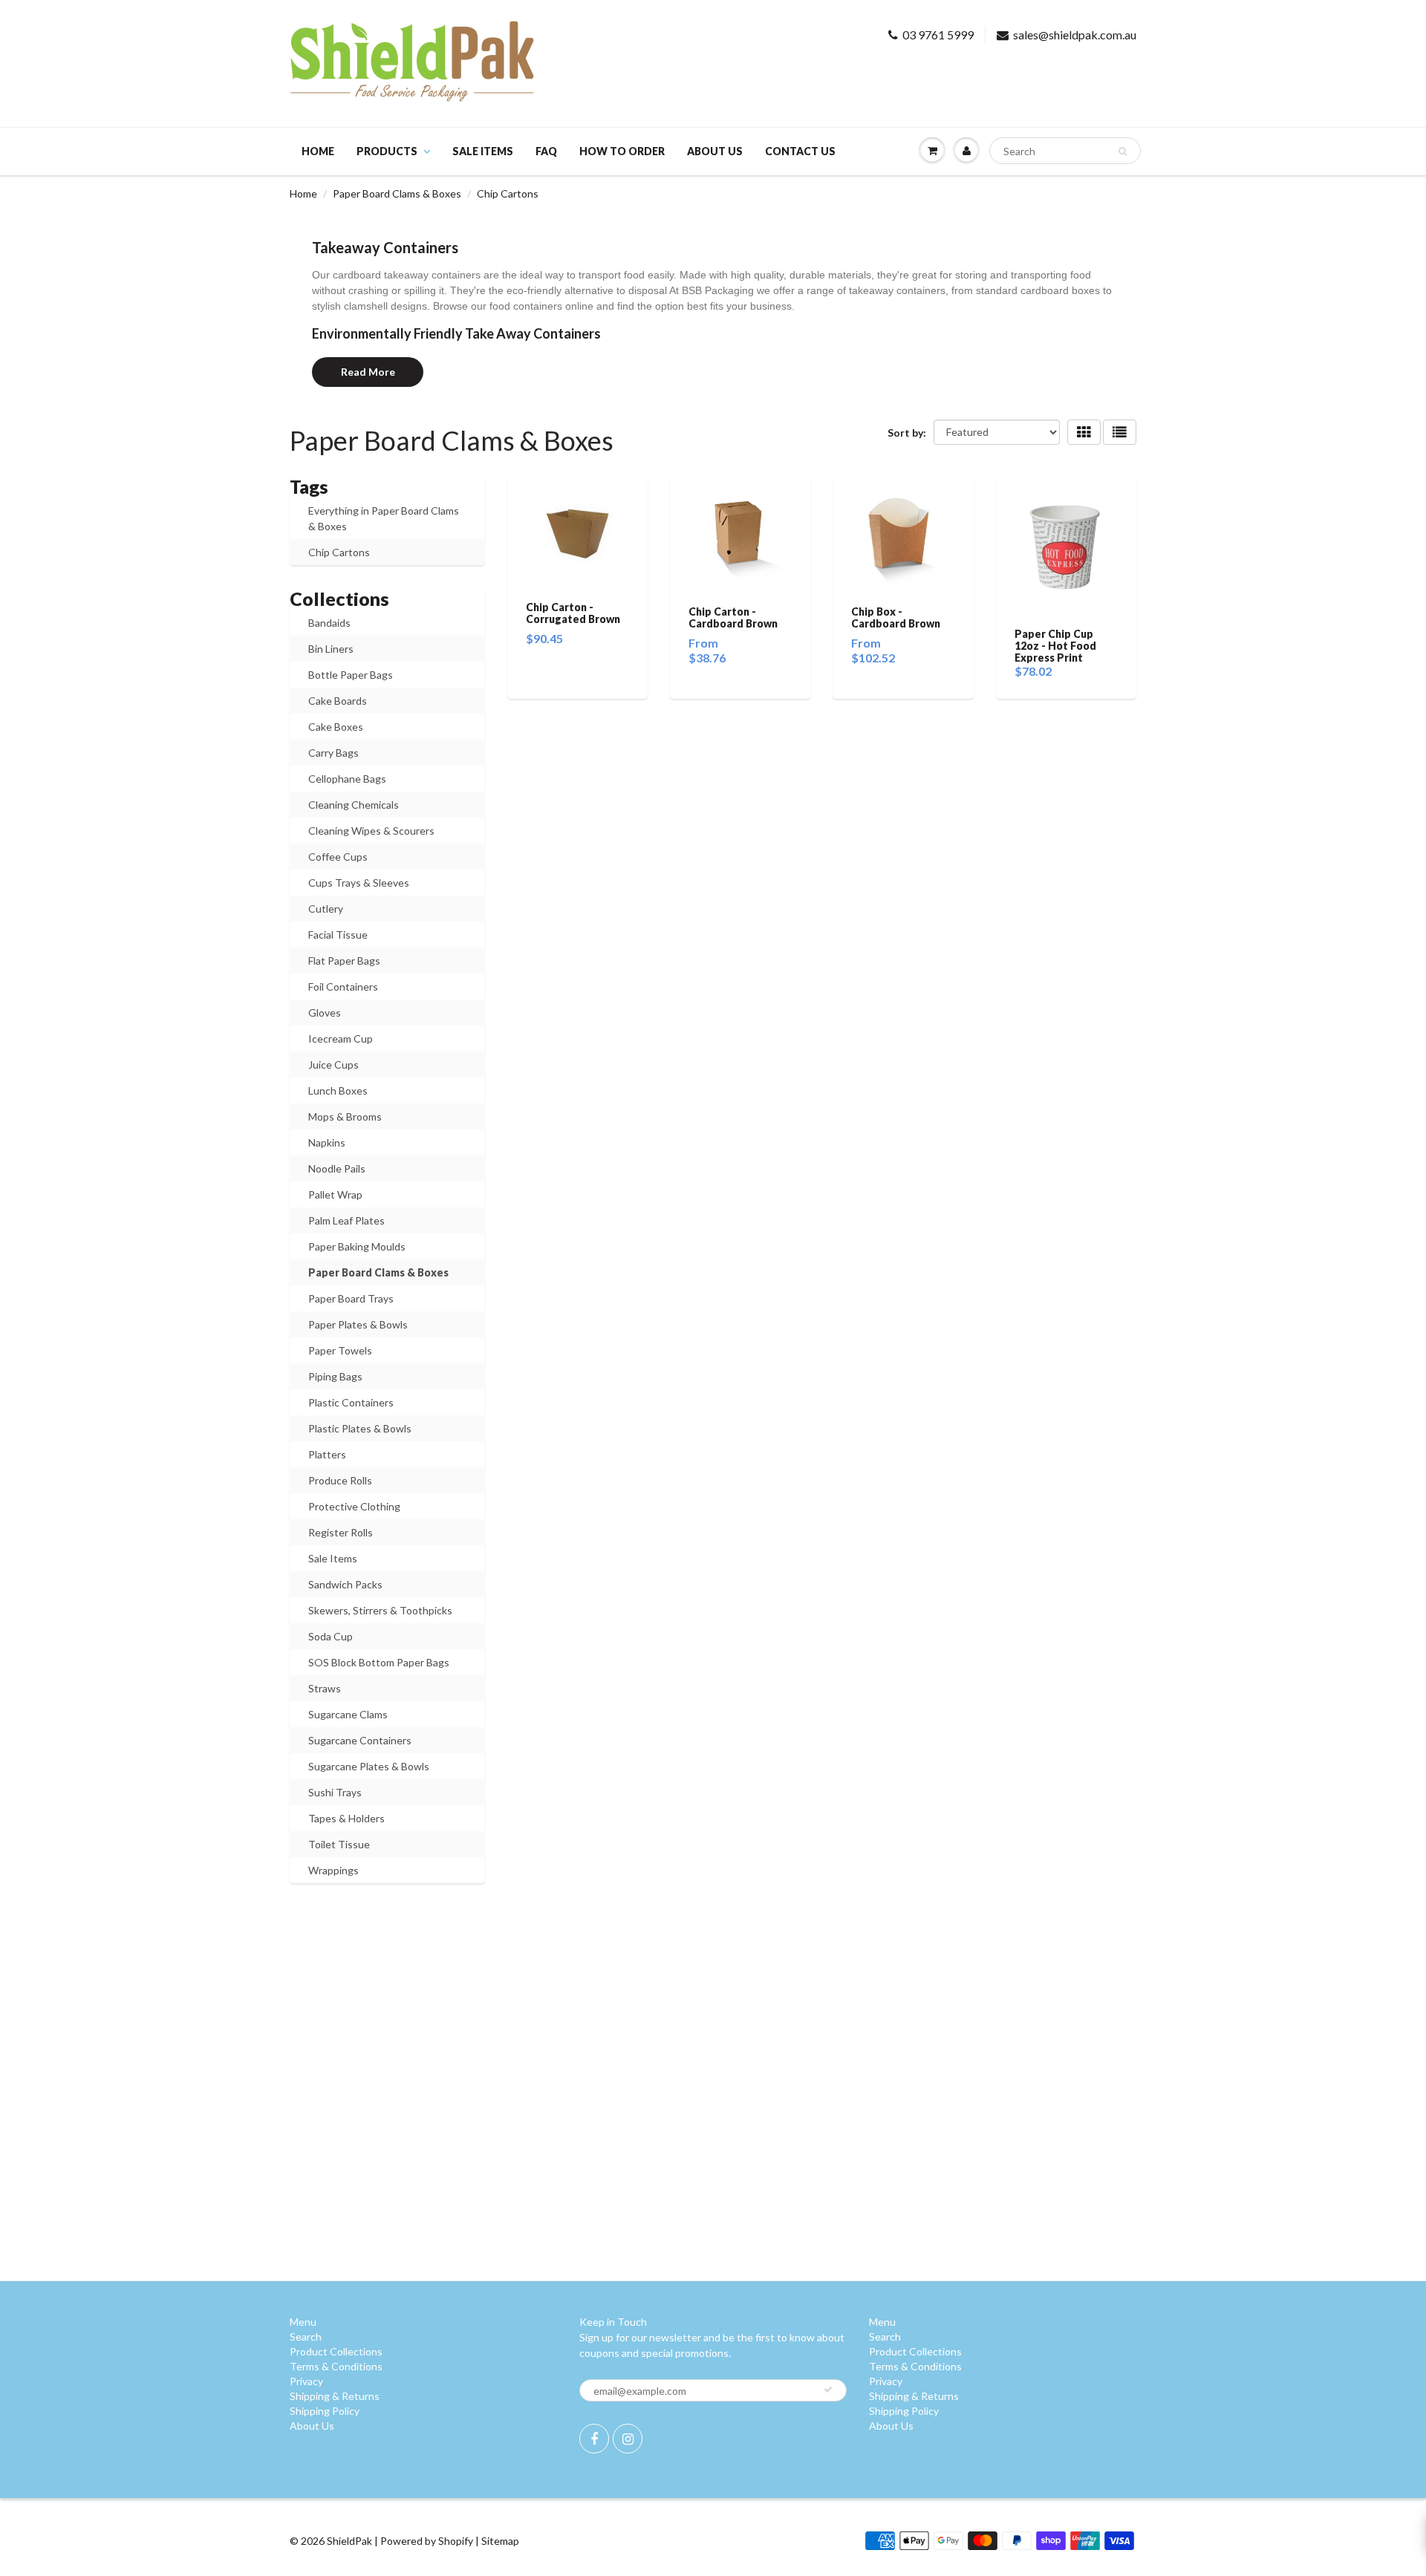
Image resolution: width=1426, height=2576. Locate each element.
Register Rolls (341, 1532)
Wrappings (333, 1870)
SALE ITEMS (483, 151)
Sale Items (333, 1558)
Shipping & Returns (335, 2396)
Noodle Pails (337, 1168)
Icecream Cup (341, 1038)
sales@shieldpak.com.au (1075, 35)
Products (387, 151)
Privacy (306, 2381)
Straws (325, 1688)
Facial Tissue (338, 935)
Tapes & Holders (346, 1818)
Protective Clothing (354, 1506)
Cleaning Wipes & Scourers (371, 831)
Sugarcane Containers (360, 1740)
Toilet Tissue (339, 1844)
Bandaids (329, 623)
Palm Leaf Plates (346, 1220)
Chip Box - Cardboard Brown (896, 617)
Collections (339, 599)
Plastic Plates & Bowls (360, 1428)
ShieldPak (349, 2541)
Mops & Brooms (345, 1116)
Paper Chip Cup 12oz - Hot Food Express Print (1055, 646)
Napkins (327, 1142)
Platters (327, 1454)
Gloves (325, 1013)
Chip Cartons (339, 552)
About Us (715, 151)
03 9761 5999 (938, 35)
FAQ (546, 151)
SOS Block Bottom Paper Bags (379, 1662)
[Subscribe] (828, 2390)
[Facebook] (594, 2439)
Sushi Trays (335, 1792)
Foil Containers (343, 987)
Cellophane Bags (347, 779)
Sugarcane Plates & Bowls (369, 1766)
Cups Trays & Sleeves (359, 883)
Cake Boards (338, 701)
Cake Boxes (336, 727)
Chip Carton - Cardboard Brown (733, 617)
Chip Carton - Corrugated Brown (573, 613)
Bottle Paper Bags (351, 675)
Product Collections (336, 2351)
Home (318, 151)
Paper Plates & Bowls (358, 1324)
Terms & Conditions (336, 2366)
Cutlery (326, 909)
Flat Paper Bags (344, 961)
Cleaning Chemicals (354, 805)
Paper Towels (340, 1350)
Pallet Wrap (335, 1194)
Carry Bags (333, 753)
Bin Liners (331, 649)
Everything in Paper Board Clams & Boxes (384, 518)
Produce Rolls (340, 1480)
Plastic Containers (351, 1402)
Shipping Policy (325, 2411)
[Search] (1123, 151)
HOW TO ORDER (622, 151)
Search (306, 2337)
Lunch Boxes (338, 1090)
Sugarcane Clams (348, 1714)
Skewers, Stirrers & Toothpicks (380, 1610)
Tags (309, 486)
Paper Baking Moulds (357, 1246)
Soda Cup (331, 1636)
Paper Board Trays (351, 1298)
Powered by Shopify (427, 2541)
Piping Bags (335, 1376)
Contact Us (800, 151)
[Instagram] (628, 2439)
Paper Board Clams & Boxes (397, 193)
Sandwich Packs (345, 1584)
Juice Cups (333, 1064)
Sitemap (500, 2541)
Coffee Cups (338, 857)
